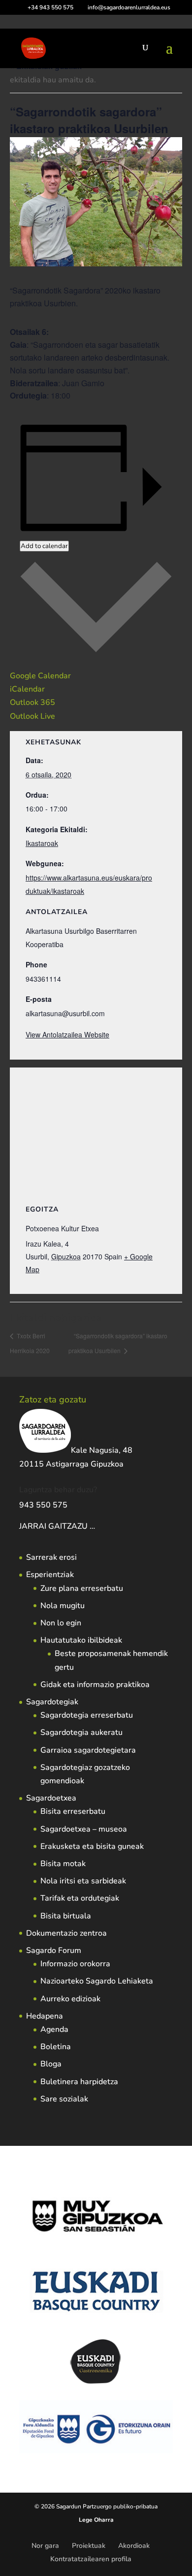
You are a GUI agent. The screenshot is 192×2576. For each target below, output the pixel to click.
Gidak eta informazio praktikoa (95, 1685)
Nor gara (45, 2546)
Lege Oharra (96, 2520)
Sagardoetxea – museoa (84, 1829)
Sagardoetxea (51, 1798)
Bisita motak (63, 1864)
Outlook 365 (32, 702)
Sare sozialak (64, 2099)
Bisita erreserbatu (73, 1811)
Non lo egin (61, 1623)
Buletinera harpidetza (79, 2082)
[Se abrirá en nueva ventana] (96, 1526)
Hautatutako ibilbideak (81, 1640)
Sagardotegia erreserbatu (87, 1715)
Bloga (51, 2064)
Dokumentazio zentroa (66, 1933)
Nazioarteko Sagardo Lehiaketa (97, 1981)
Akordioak (134, 2546)
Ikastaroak (42, 843)
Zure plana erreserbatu (82, 1588)
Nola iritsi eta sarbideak (83, 1881)
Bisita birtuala (66, 1916)
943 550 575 (43, 1505)
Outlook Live (32, 716)
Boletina (56, 2047)
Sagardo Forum (54, 1950)
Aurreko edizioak (70, 1999)
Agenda (54, 2029)
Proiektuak (89, 2546)
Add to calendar (44, 546)
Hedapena (45, 2016)
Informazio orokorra (75, 1964)
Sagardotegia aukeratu (81, 1732)
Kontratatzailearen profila (91, 2559)
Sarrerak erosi (51, 1557)
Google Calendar (40, 676)
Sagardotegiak (52, 1702)
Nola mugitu (63, 1606)
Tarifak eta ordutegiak (80, 1898)
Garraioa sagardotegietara (88, 1750)
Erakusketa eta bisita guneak (92, 1846)
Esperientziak (50, 1575)
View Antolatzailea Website (67, 1034)
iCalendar (27, 689)
